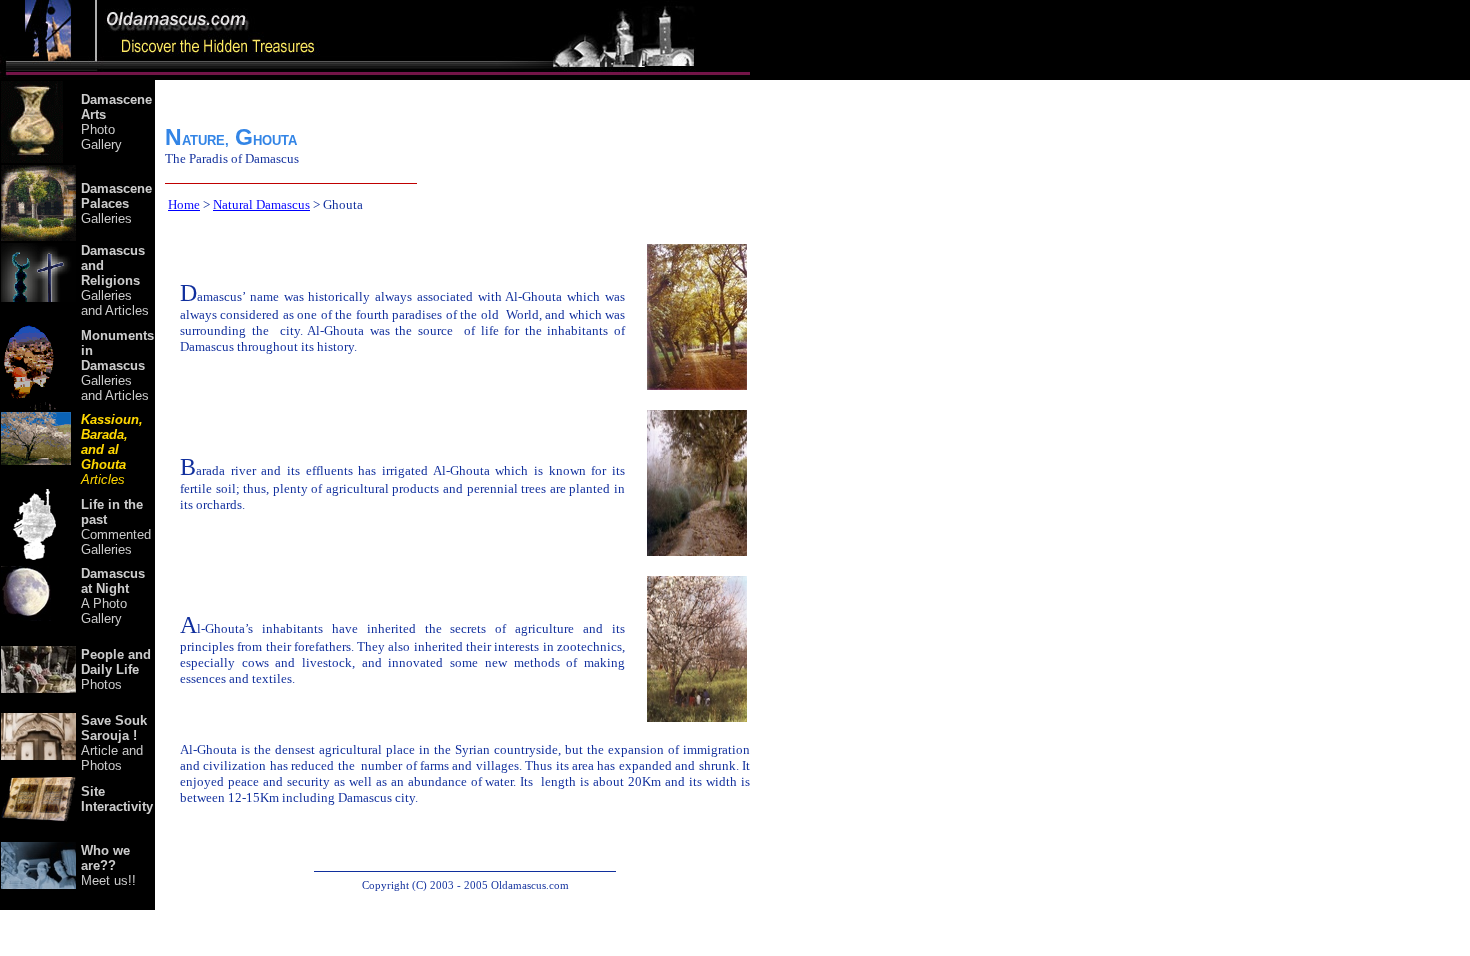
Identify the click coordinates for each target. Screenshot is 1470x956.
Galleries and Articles (115, 280)
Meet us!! (108, 865)
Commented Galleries (116, 527)
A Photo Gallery (113, 596)
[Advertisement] (835, 495)
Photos (116, 669)
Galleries (116, 203)
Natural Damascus (261, 204)
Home (184, 204)
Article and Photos (114, 743)
